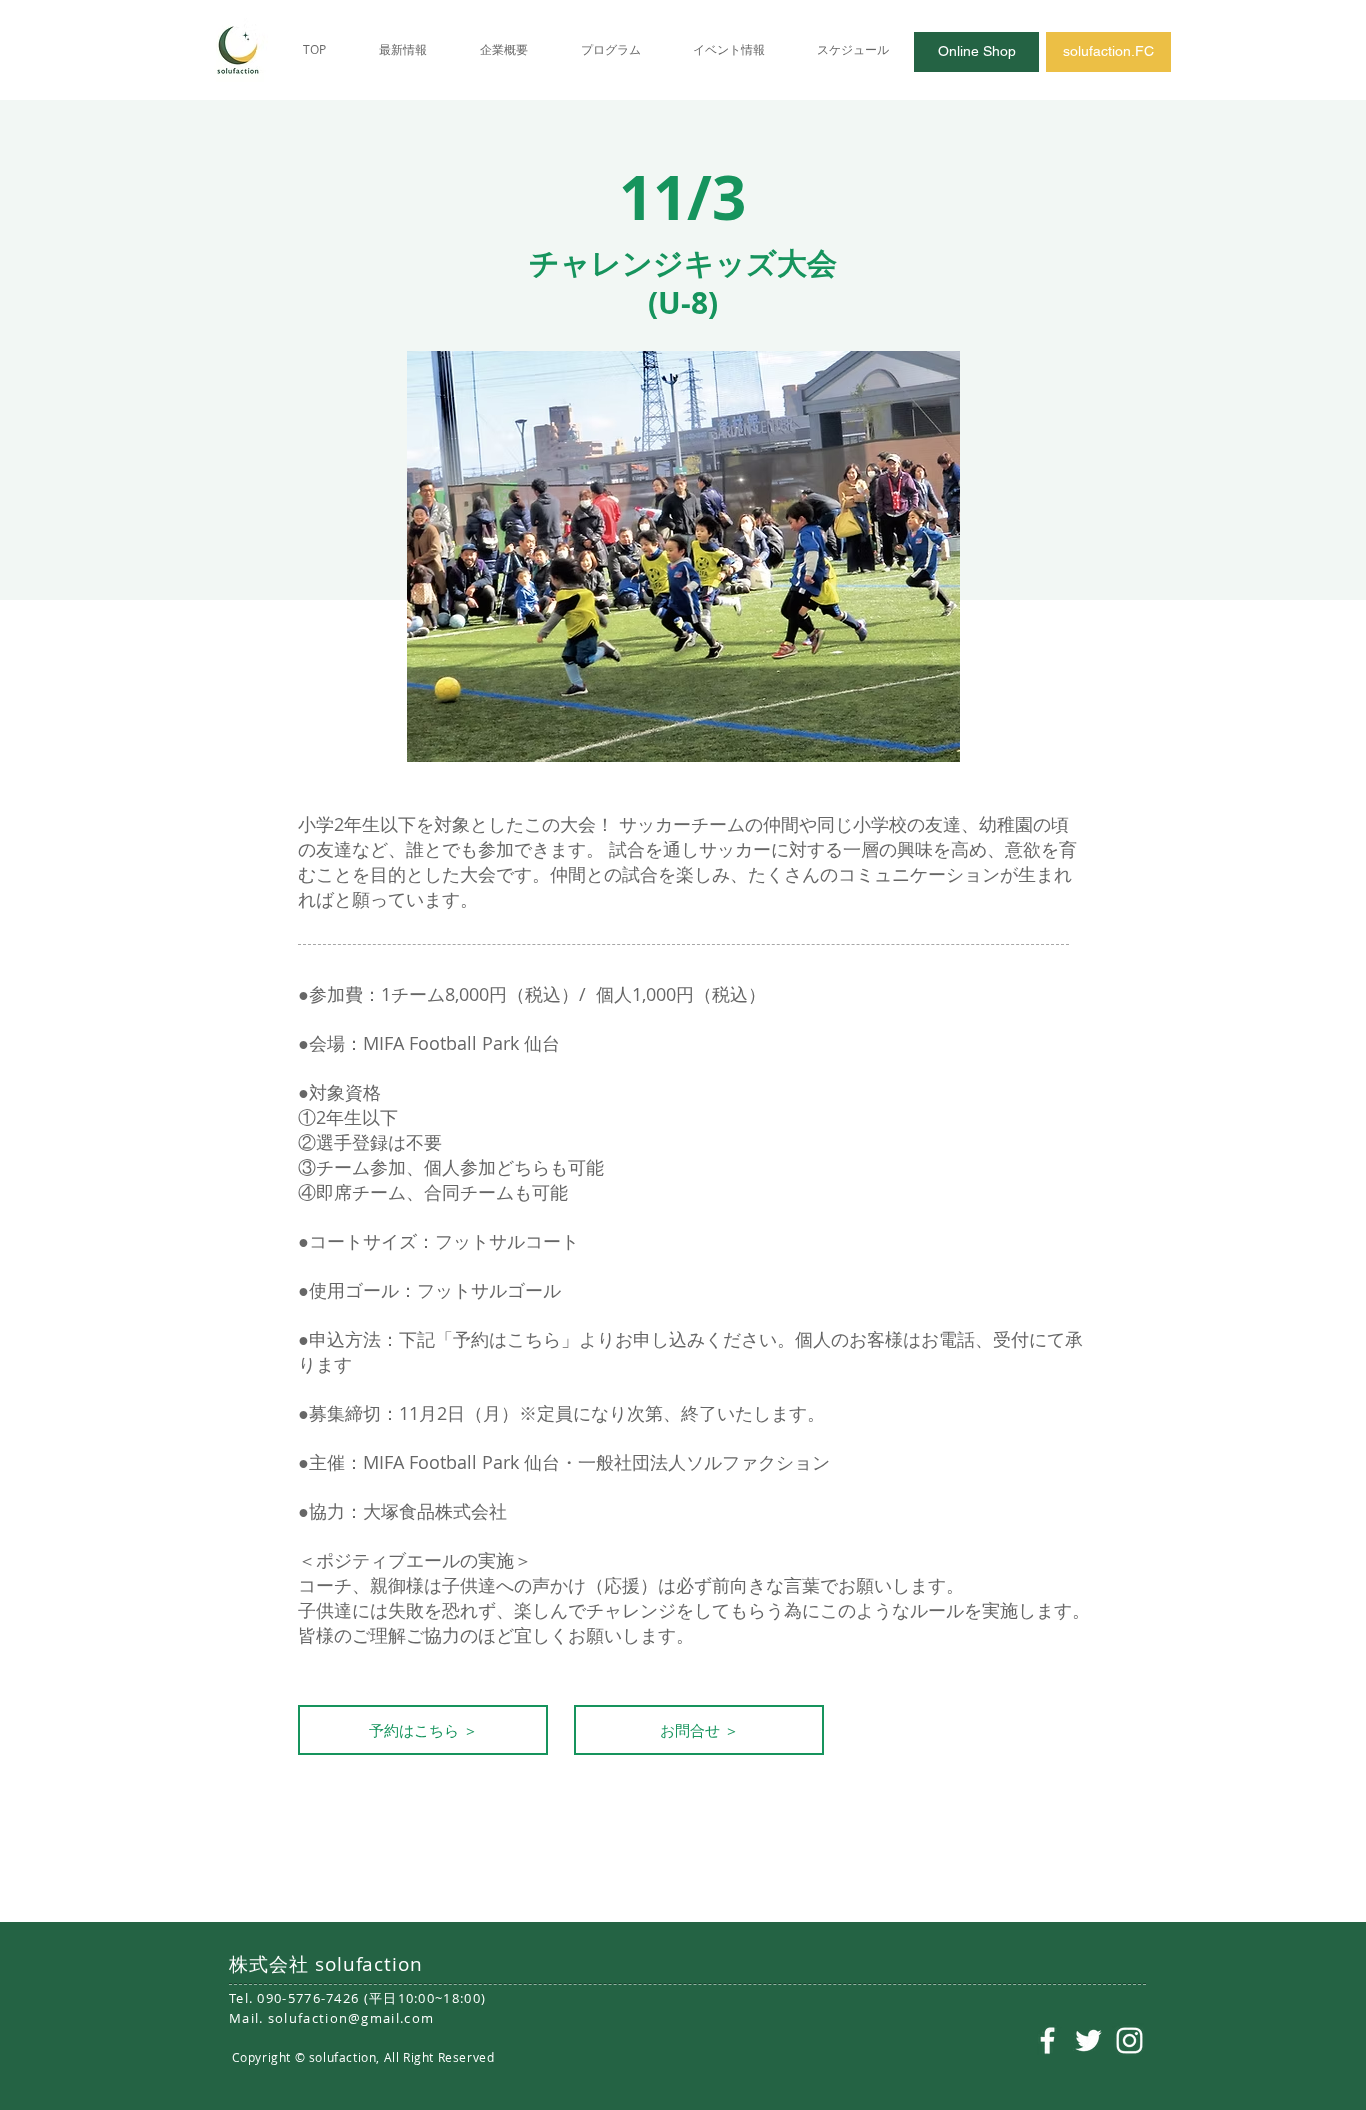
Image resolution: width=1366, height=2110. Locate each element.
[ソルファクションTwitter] (1088, 2040)
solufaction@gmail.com (351, 2018)
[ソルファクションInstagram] (1129, 2040)
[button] (699, 1730)
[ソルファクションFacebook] (1047, 2040)
